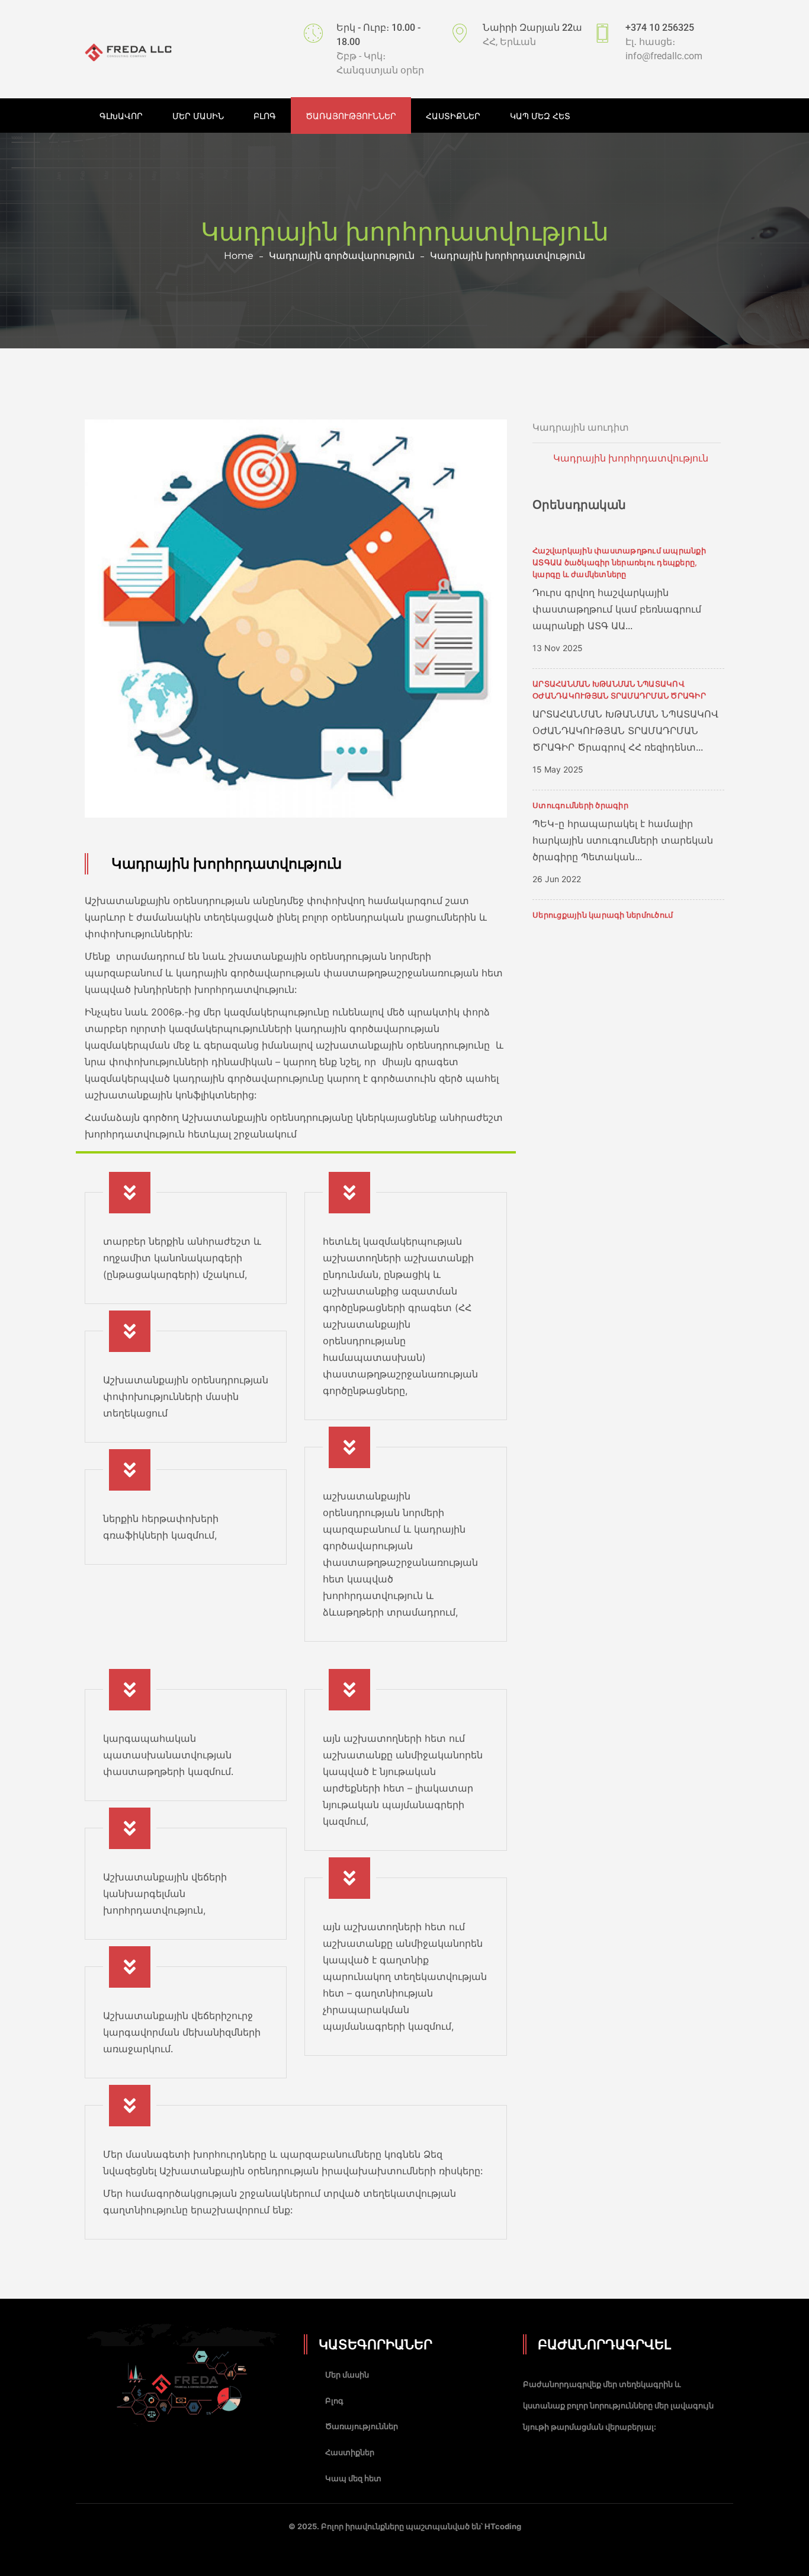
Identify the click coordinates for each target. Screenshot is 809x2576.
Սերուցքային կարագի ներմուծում (603, 915)
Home (239, 256)
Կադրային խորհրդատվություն (631, 458)
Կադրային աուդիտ (581, 427)
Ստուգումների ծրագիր (580, 805)
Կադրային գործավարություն (342, 256)
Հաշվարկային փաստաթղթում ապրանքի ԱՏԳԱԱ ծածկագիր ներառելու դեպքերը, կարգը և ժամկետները (619, 562)
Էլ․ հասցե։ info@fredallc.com (664, 49)
